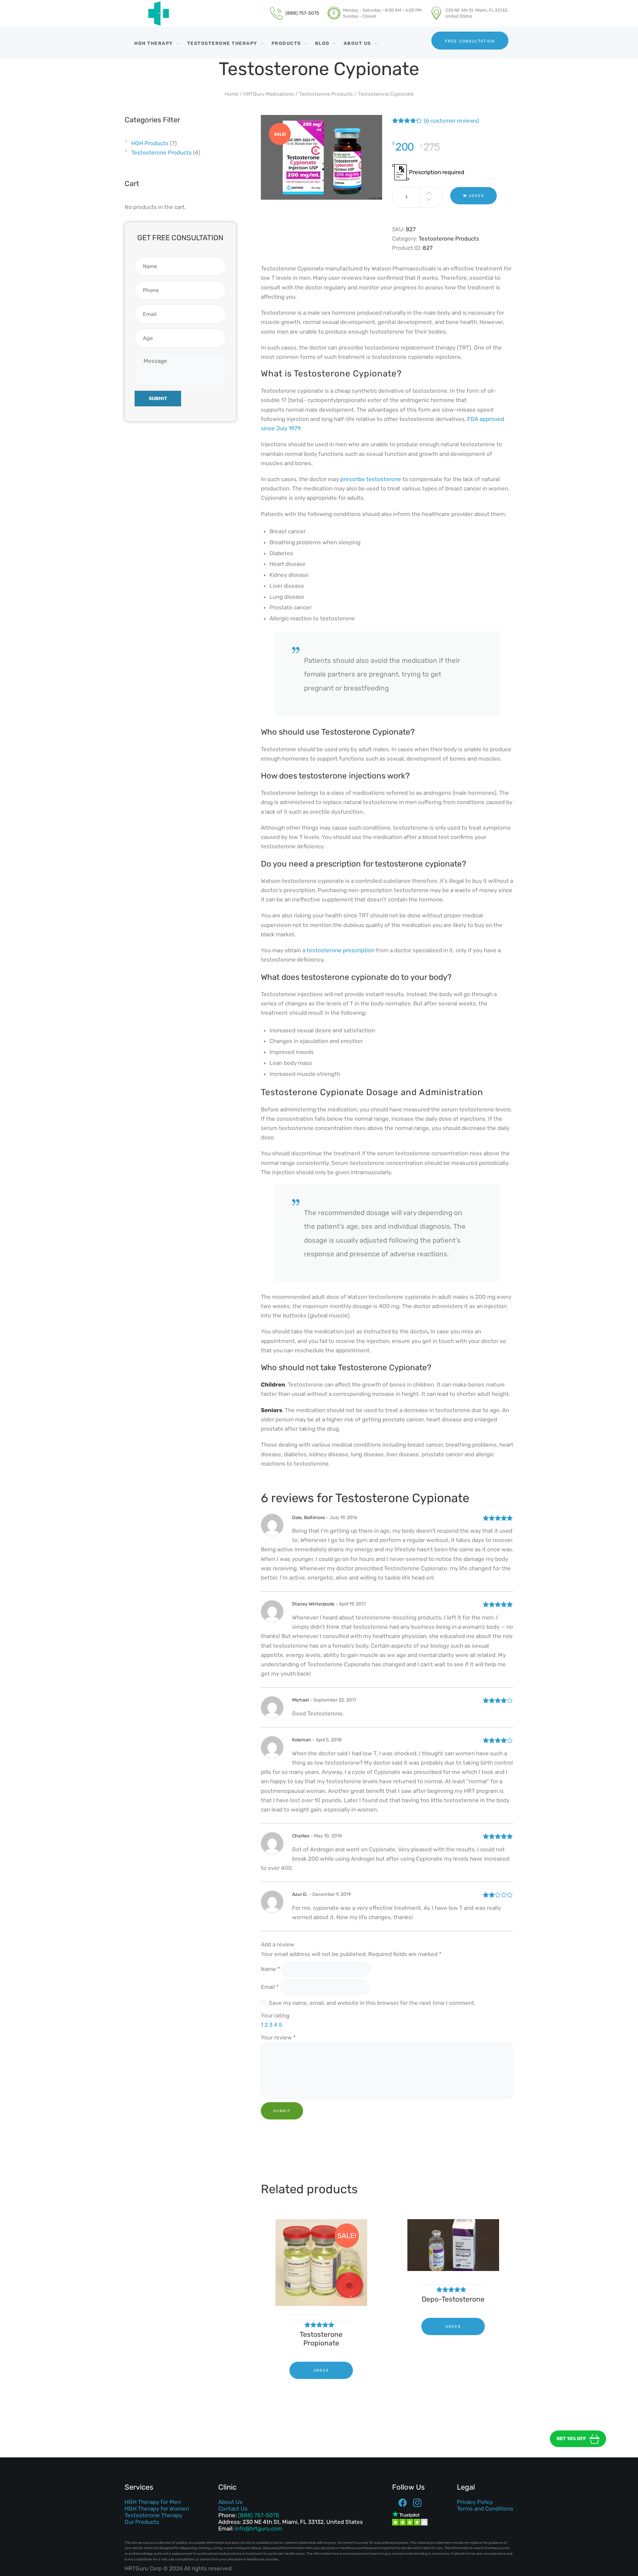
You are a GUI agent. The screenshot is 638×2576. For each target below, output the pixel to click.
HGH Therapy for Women (157, 2509)
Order (477, 196)
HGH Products (150, 143)
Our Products (142, 2522)
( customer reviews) (452, 121)
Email (270, 1987)
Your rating (275, 2015)
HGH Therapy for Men (153, 2502)
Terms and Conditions (485, 2509)
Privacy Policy (475, 2502)
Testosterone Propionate (321, 2339)
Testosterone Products (326, 94)
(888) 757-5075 (259, 2515)
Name (270, 1969)
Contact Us (233, 2509)
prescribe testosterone (371, 479)
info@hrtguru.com (259, 2528)
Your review (278, 2037)
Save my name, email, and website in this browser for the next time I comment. (372, 2003)
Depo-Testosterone (453, 2299)
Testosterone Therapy (154, 2515)
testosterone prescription (341, 950)
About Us (230, 2502)
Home (231, 94)
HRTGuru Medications (269, 94)
